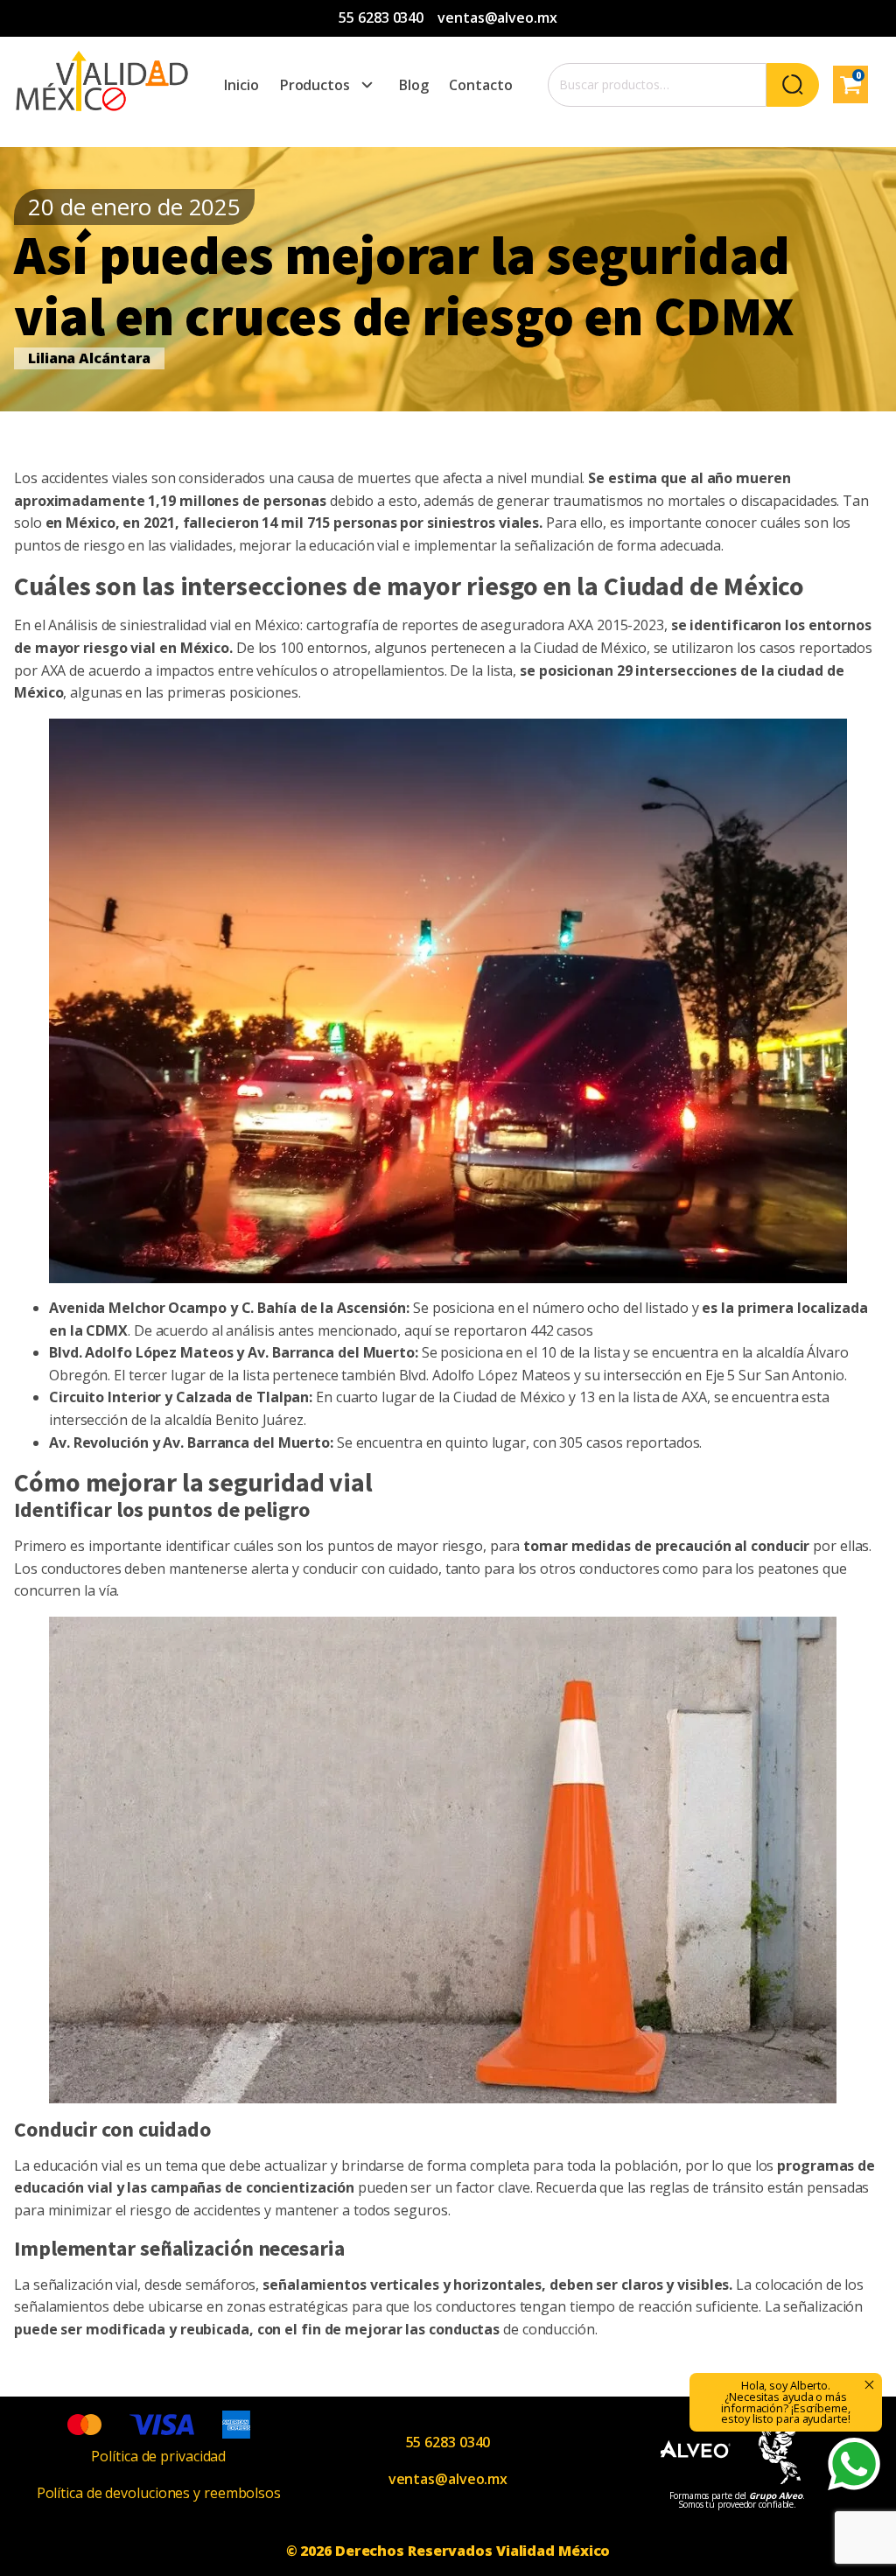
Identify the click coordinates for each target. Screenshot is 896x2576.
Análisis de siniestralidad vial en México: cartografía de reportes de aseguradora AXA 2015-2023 (356, 625)
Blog (414, 85)
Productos (315, 85)
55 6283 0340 (381, 18)
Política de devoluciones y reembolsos (159, 2493)
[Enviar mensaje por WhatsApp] (854, 2464)
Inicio (241, 85)
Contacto (480, 85)
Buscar (793, 85)
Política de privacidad (158, 2456)
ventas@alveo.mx (497, 18)
